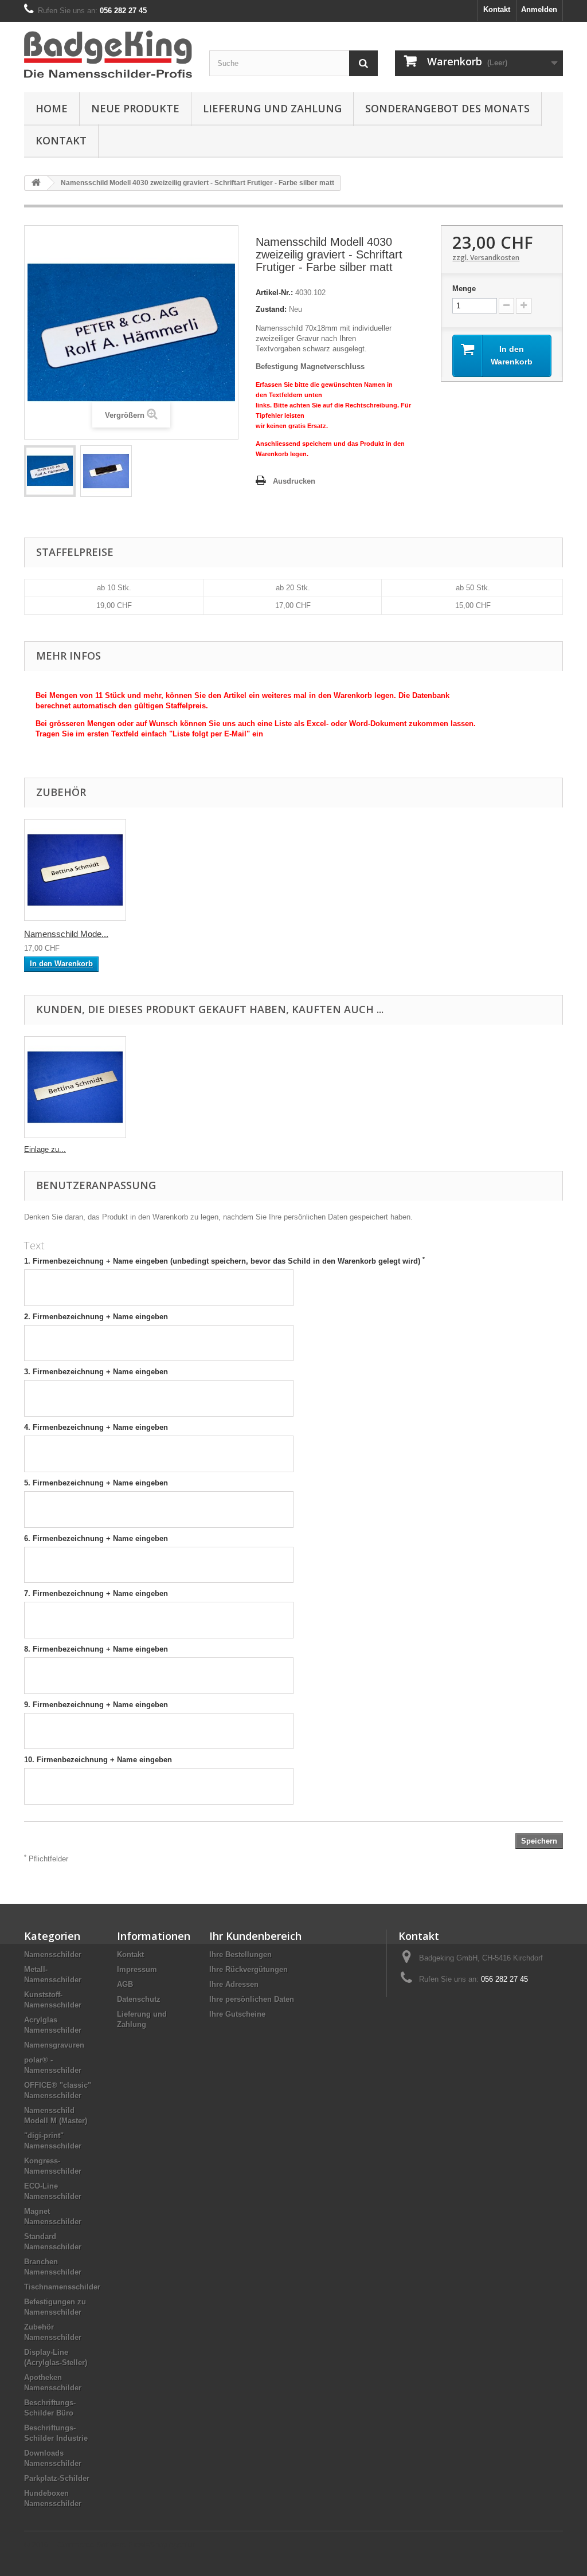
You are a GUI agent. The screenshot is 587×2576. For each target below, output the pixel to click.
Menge (464, 289)
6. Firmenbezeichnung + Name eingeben (96, 1538)
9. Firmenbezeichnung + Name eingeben (96, 1705)
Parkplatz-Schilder (57, 2478)
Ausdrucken (294, 481)
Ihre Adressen (234, 1984)
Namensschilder (53, 1954)
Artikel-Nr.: (274, 293)
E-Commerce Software (88, 2545)
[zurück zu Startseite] (36, 183)
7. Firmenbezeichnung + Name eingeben (96, 1593)
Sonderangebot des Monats (447, 108)
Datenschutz (139, 1999)
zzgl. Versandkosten (486, 258)
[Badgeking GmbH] (108, 54)
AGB (125, 1984)
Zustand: (271, 309)
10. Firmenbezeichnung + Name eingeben (98, 1760)
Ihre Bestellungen (240, 1954)
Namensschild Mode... (66, 934)
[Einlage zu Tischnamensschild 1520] (75, 1087)
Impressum (137, 1969)
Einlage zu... (45, 1149)
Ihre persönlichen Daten (252, 1999)
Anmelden (539, 9)
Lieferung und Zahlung (272, 108)
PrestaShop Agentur (161, 2545)
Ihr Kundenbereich (255, 1936)
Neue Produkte (135, 108)
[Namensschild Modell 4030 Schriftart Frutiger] (50, 471)
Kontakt (497, 9)
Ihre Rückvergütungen (249, 1969)
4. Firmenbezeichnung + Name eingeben (96, 1427)
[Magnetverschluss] (75, 870)
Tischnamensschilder (62, 2287)
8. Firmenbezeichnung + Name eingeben (96, 1649)
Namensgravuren (54, 2045)
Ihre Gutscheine (237, 2014)
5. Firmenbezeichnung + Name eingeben (96, 1483)
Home (52, 108)
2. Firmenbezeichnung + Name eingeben (96, 1317)
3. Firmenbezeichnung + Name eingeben (96, 1372)
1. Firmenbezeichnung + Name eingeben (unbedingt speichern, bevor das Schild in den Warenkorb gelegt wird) (224, 1261)
